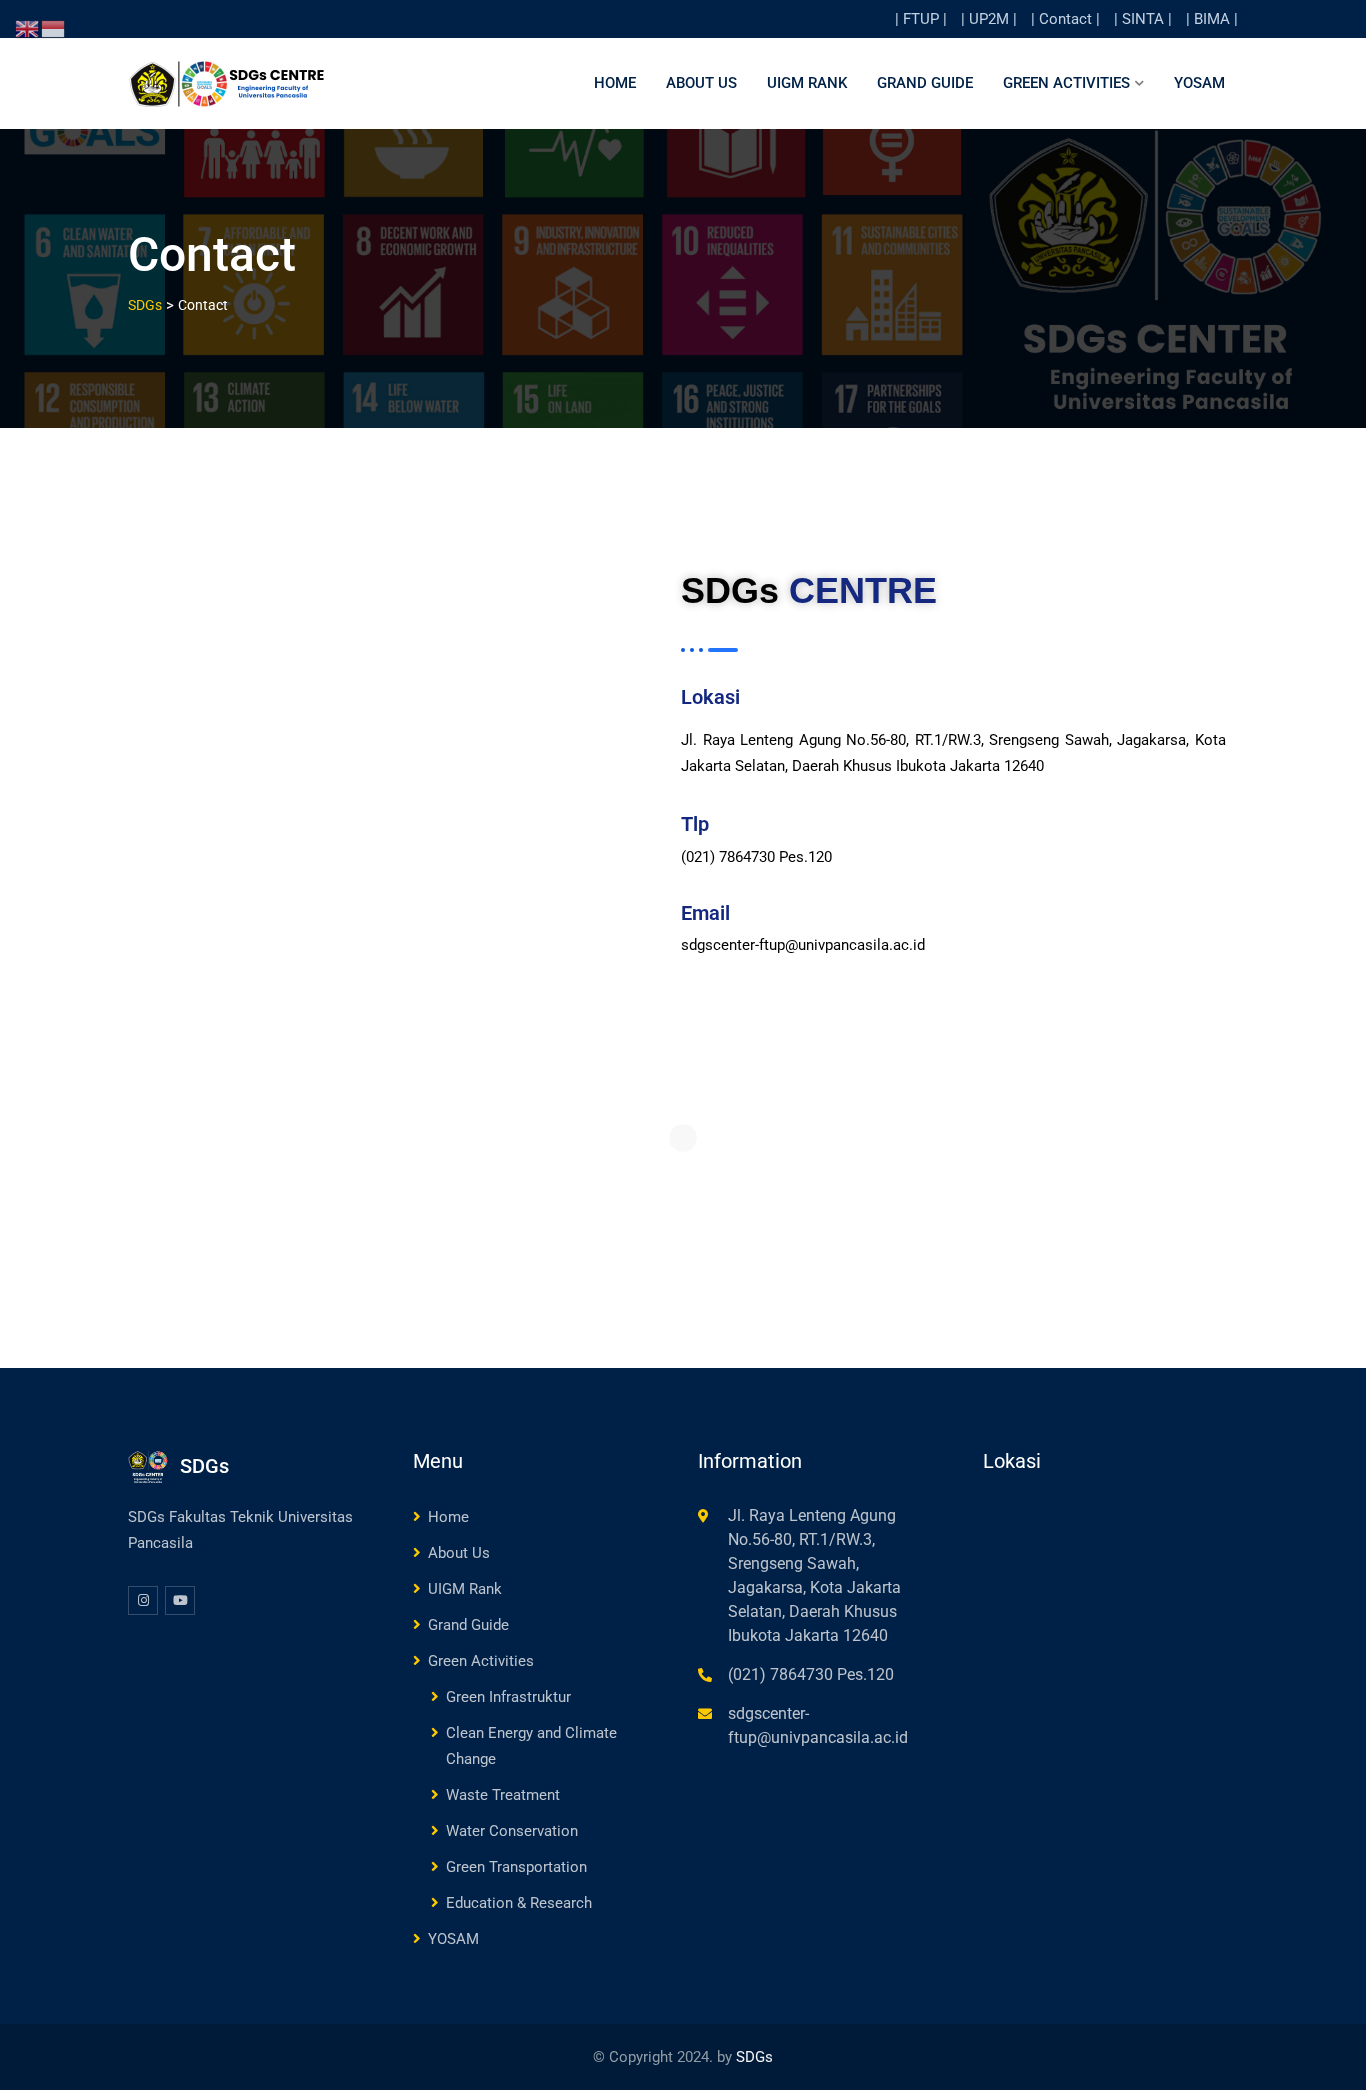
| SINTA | (1143, 19)
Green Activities (1066, 83)
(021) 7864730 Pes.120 (811, 1674)
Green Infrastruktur (508, 1697)
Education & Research (519, 1903)
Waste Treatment (503, 1795)
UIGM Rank (807, 83)
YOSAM (1199, 83)
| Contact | (1065, 19)
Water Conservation (512, 1831)
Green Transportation (516, 1867)
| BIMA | (1212, 19)
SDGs (754, 2057)
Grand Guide (925, 83)
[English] (28, 28)
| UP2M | (989, 19)
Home (615, 83)
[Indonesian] (54, 28)
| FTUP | (921, 19)
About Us (701, 83)
